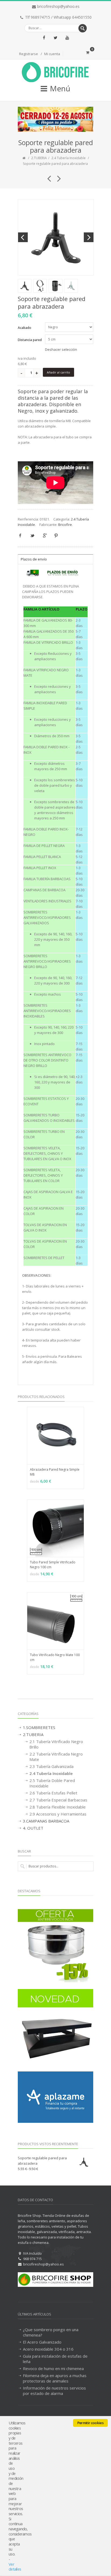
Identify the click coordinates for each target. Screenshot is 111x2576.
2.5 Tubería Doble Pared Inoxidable (52, 1783)
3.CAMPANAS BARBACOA (46, 1821)
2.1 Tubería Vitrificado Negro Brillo (56, 1744)
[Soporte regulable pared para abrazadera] (40, 286)
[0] (88, 52)
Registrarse (29, 54)
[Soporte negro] (56, 237)
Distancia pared (30, 340)
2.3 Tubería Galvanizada (51, 1766)
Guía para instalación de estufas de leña (55, 2359)
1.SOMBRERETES (39, 1727)
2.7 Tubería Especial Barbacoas (58, 1800)
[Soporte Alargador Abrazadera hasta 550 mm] (47, 176)
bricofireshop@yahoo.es (58, 6)
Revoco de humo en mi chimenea (53, 2368)
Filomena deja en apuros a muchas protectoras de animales (55, 2378)
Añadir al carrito (58, 372)
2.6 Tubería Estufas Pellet (53, 1793)
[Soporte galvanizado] (71, 286)
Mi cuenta (52, 54)
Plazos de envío (34, 559)
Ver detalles (15, 2567)
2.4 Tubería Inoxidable (69, 158)
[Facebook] (44, 38)
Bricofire (65, 525)
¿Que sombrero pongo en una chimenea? (51, 2332)
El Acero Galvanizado (42, 2342)
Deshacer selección (61, 349)
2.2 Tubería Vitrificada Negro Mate (56, 1757)
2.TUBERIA (39, 158)
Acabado (25, 328)
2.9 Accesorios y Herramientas (58, 1814)
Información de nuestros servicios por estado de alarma (54, 2391)
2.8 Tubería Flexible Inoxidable (58, 1807)
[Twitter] (55, 38)
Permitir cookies (90, 2423)
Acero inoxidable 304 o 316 (48, 2349)
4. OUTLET (33, 1828)
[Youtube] (67, 38)
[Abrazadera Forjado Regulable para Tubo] (57, 176)
